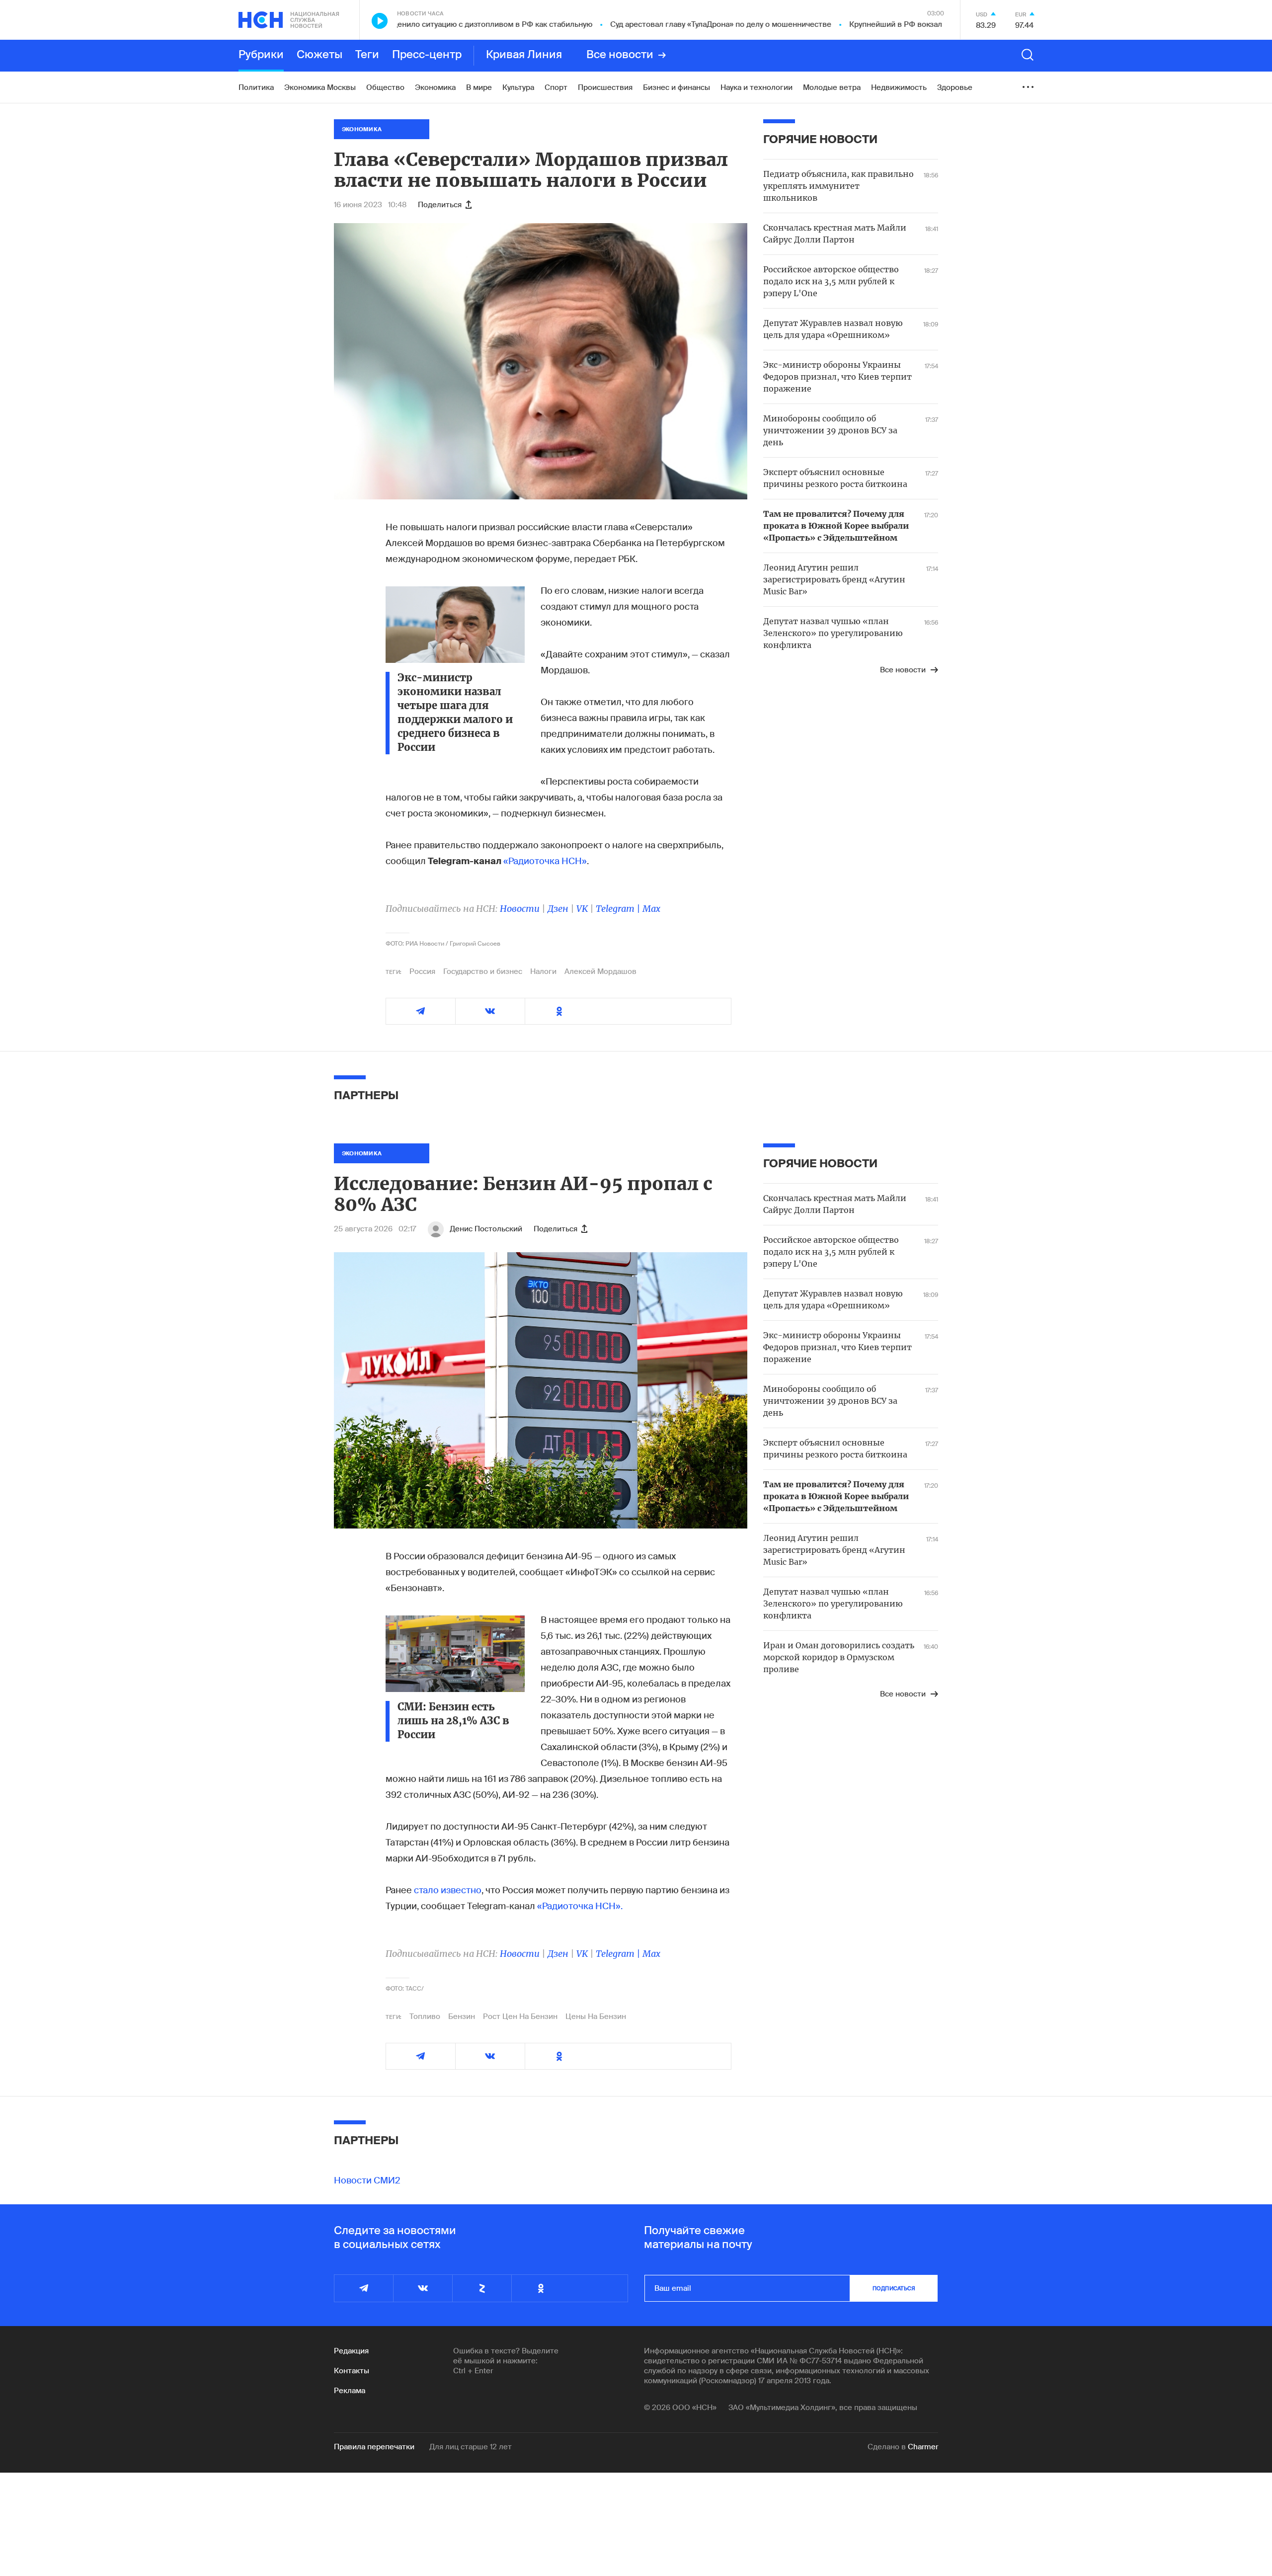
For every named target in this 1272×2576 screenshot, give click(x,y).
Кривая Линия (524, 55)
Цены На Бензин (596, 2016)
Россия (422, 971)
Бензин (462, 2016)
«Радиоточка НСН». (580, 1906)
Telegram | (619, 909)
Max (651, 909)
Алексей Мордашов (600, 971)
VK (582, 909)
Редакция (351, 2351)
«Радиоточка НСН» (545, 861)
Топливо (425, 2016)
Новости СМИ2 (367, 2180)
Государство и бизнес (483, 971)
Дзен (558, 909)
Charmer (923, 2447)
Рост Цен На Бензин (520, 2016)
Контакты (352, 2371)
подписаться (894, 2288)
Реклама (350, 2391)
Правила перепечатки (374, 2447)
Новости (520, 909)
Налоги (543, 971)
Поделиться (440, 205)
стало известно (448, 1890)
